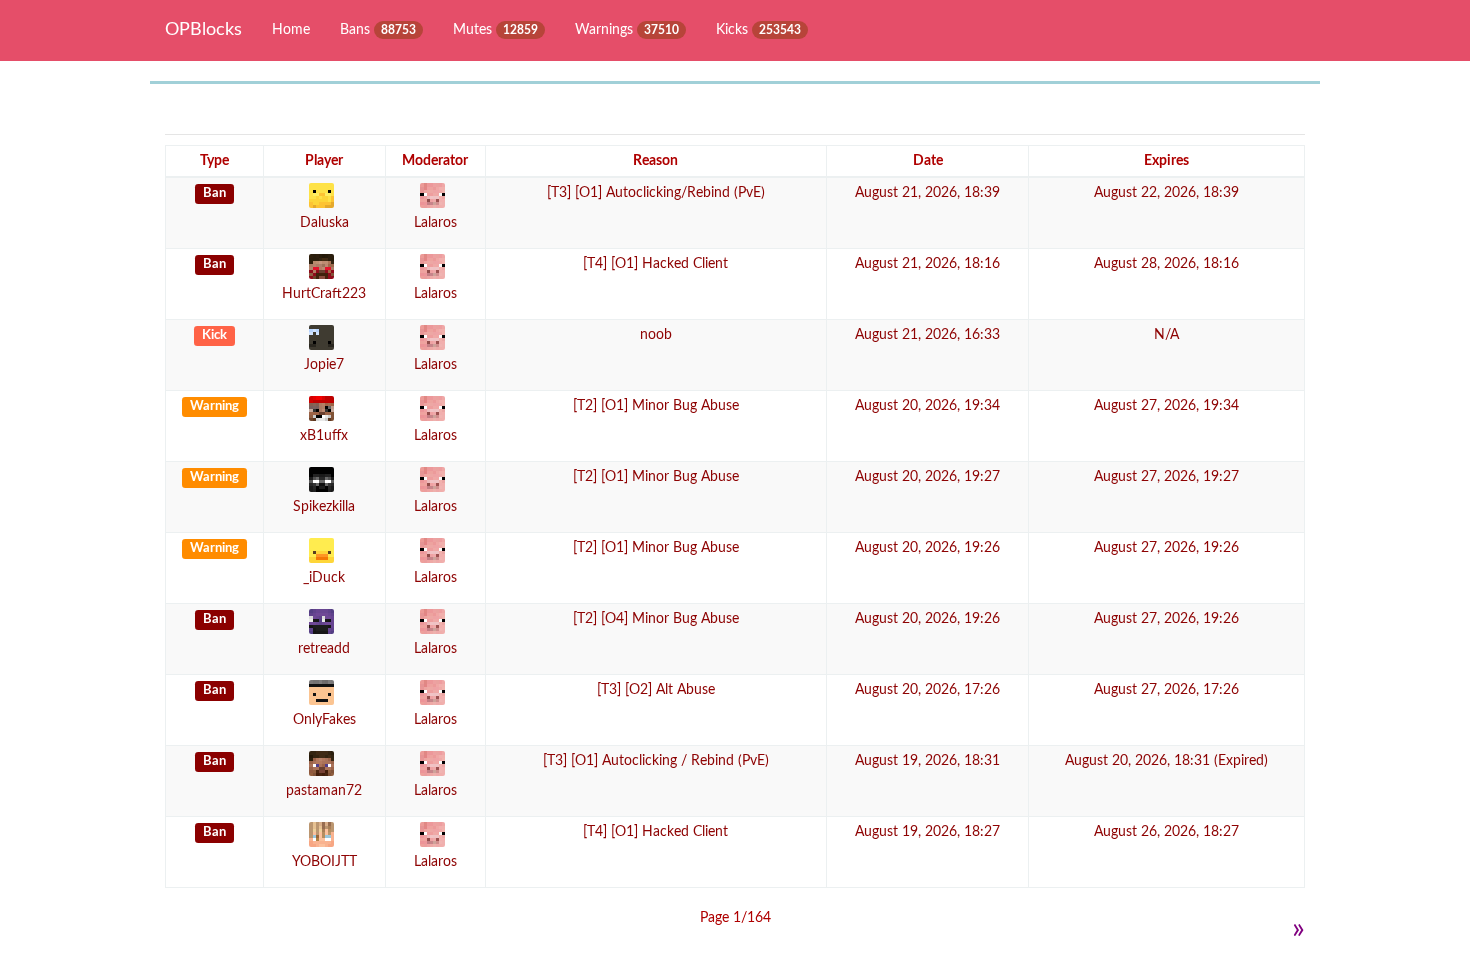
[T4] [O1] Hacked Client (655, 264)
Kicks (758, 30)
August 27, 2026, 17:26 (1166, 690)
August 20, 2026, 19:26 (927, 548)
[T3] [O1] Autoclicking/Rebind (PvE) (656, 193)
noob (656, 335)
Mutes (495, 30)
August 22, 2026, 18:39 (1166, 193)
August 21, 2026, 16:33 (927, 335)
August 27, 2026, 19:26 (1166, 548)
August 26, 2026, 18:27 (1166, 832)
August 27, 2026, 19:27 (1166, 477)
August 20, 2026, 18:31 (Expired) (1166, 761)
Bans (378, 30)
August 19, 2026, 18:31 (927, 761)
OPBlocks (203, 30)
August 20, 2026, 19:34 (927, 406)
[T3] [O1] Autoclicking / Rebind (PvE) (656, 761)
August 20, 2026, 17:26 (927, 690)
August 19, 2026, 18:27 (927, 832)
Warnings (627, 30)
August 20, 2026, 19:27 (927, 477)
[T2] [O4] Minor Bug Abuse (656, 619)
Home (291, 30)
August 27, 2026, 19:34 (1166, 406)
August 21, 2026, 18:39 (927, 193)
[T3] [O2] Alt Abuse (656, 690)
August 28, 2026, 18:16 (1166, 264)
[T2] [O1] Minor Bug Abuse (656, 406)
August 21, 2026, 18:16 (927, 264)
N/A (1166, 335)
